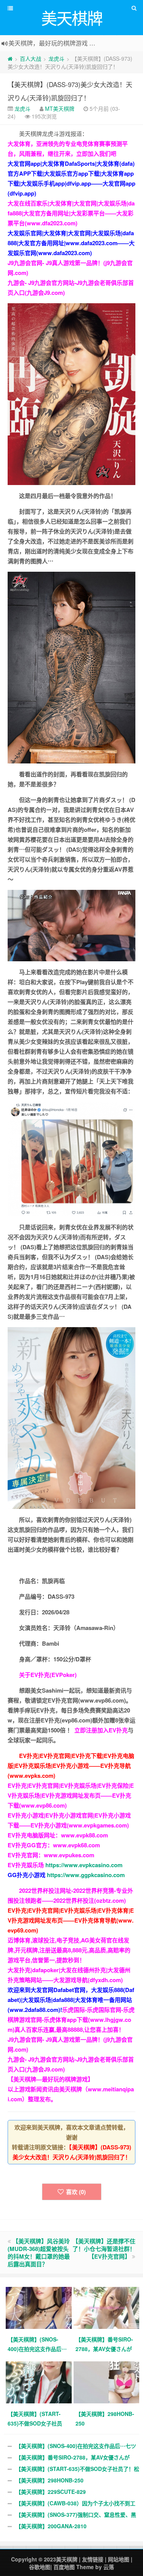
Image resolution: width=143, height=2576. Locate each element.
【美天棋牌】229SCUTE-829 (51, 2492)
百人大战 (31, 58)
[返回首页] (10, 58)
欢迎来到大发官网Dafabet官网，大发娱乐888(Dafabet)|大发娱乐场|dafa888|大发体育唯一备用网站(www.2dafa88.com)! (71, 2000)
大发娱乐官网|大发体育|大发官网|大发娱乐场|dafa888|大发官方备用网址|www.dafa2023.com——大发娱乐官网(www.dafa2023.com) (71, 243)
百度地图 (64, 2567)
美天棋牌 (67, 2559)
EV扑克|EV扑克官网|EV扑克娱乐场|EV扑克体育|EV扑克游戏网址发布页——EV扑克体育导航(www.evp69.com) (71, 1920)
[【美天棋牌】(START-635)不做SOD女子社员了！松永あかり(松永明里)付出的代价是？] (40, 2382)
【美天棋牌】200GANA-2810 (51, 2526)
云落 (109, 2567)
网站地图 (119, 2559)
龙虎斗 (56, 58)
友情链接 (93, 2559)
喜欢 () (76, 2192)
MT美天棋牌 (60, 108)
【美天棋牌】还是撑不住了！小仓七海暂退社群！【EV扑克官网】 (104, 2249)
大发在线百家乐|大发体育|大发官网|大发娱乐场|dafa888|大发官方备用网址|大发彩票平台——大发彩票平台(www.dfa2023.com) (71, 213)
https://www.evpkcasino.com (84, 1865)
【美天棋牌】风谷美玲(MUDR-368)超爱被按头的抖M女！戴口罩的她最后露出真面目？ (39, 2253)
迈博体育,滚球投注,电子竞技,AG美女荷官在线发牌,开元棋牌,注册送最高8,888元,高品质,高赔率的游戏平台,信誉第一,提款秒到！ (69, 1950)
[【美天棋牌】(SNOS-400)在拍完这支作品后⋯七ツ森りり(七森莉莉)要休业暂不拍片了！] (40, 2307)
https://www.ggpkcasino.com (86, 1875)
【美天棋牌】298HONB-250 (50, 2480)
